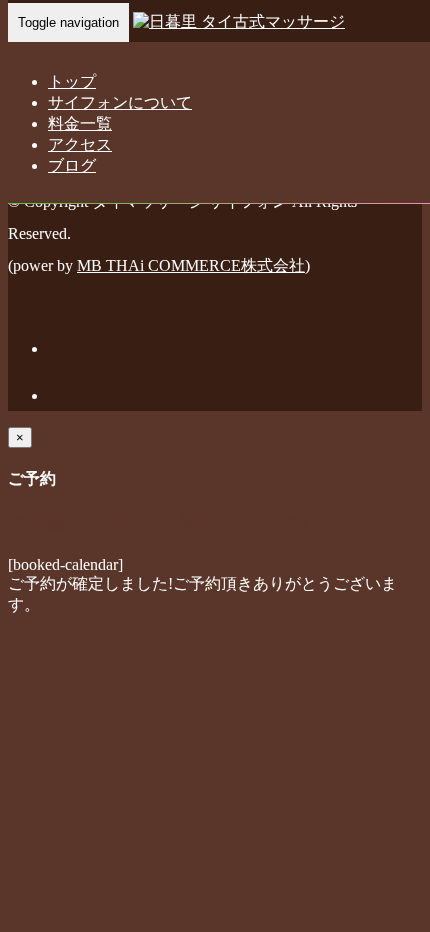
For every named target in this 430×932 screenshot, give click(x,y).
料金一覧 (80, 123)
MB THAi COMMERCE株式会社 (191, 265)
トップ (72, 81)
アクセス (80, 144)
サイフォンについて (120, 102)
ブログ (72, 165)
